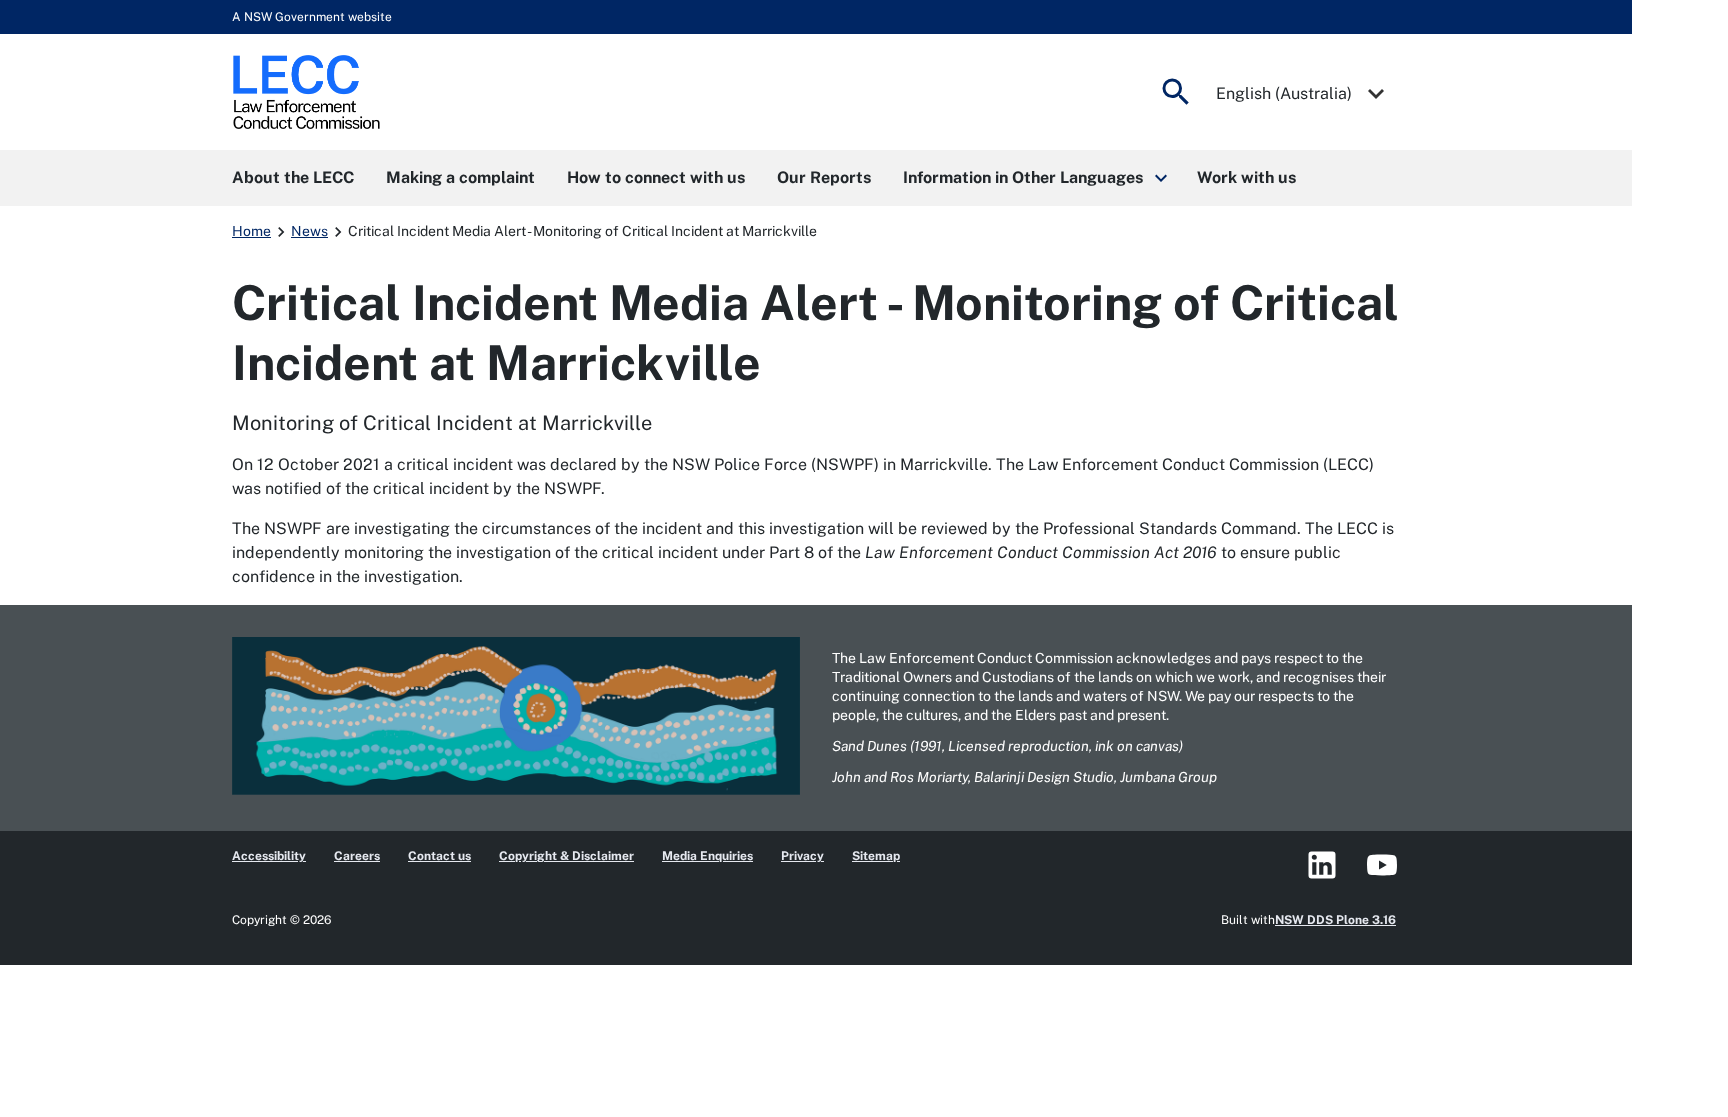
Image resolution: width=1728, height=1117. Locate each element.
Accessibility (269, 856)
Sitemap (876, 856)
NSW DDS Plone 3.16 (1335, 920)
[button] (1034, 178)
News (309, 231)
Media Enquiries (707, 856)
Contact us (439, 856)
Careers (357, 856)
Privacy (802, 856)
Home (251, 231)
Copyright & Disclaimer (566, 856)
